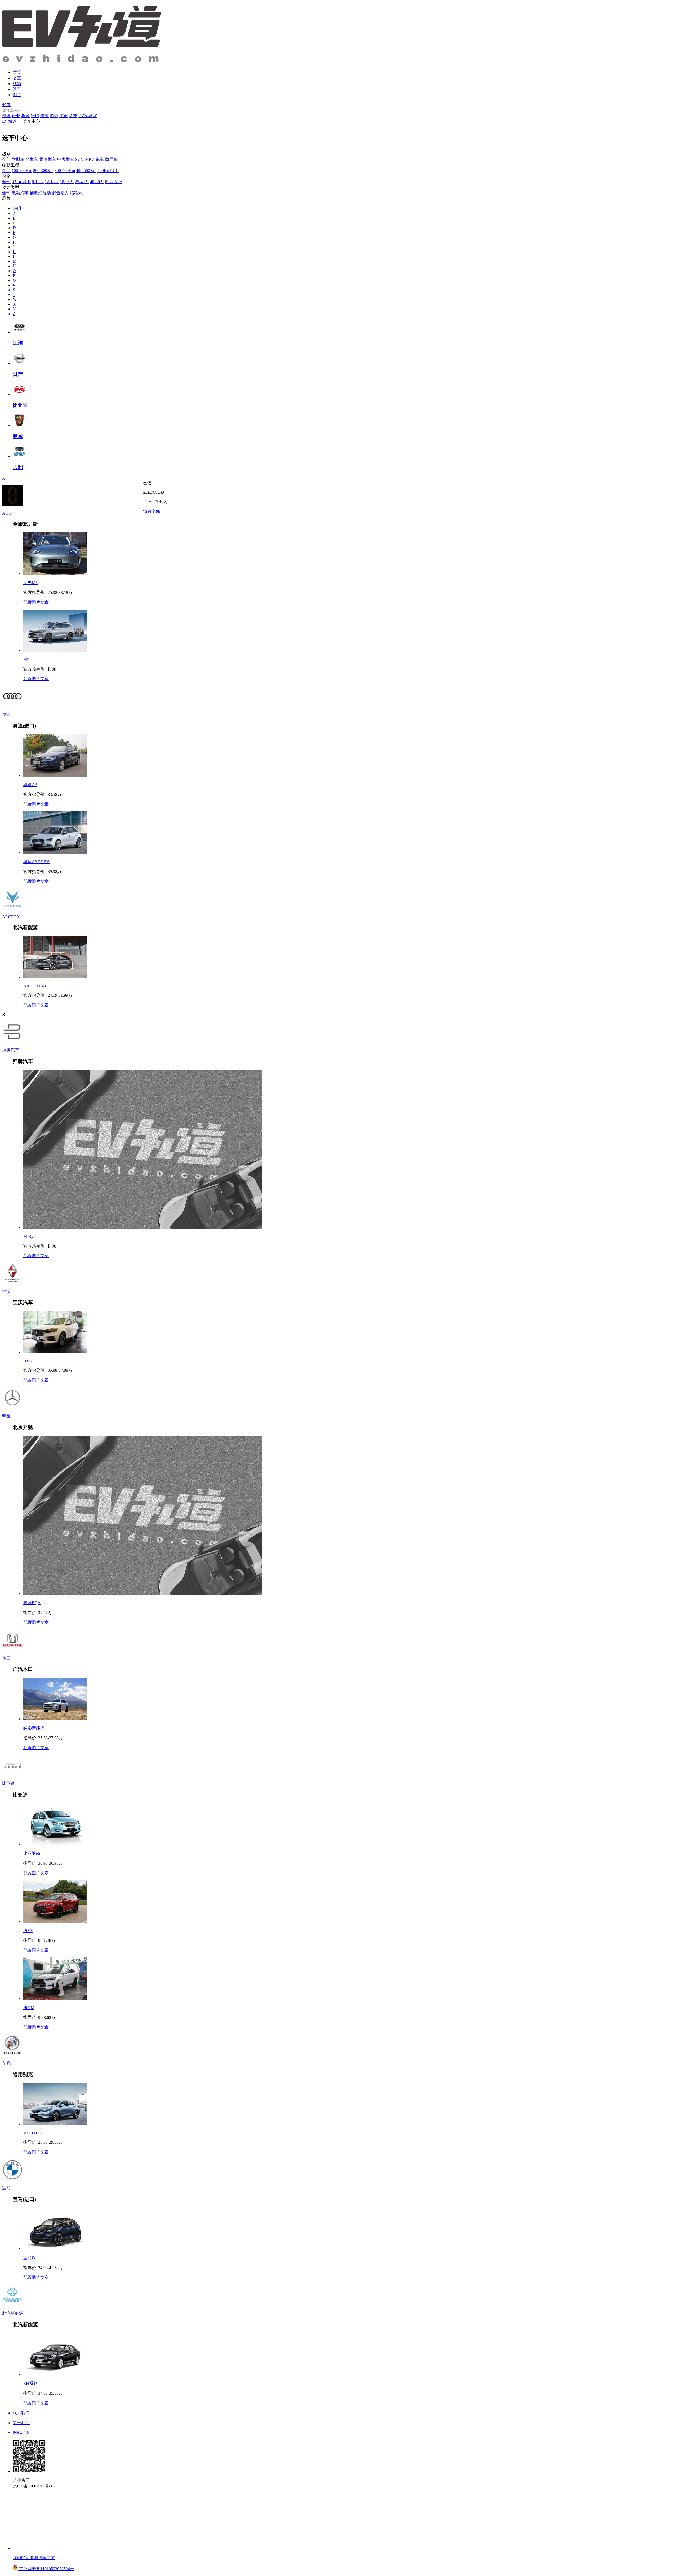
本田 (6, 1658)
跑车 (100, 159)
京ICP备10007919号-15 (34, 2486)
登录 (6, 105)
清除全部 (151, 511)
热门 (17, 208)
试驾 (44, 116)
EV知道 (9, 121)
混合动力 (60, 193)
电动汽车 (20, 193)
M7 (26, 660)
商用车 (111, 159)
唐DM (29, 2008)
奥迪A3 (30, 785)
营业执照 (21, 2480)
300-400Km (65, 171)
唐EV (28, 1931)
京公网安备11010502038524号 (46, 2569)
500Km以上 (108, 171)
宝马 (6, 2188)
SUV (80, 159)
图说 (54, 116)
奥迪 (6, 714)
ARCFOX (11, 917)
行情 (35, 116)
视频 (17, 84)
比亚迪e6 (32, 1853)
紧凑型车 (48, 159)
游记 (64, 116)
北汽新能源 (13, 2313)
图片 (17, 95)
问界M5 (30, 583)
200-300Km (43, 171)
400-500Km (86, 171)
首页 (17, 72)
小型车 (32, 159)
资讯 (6, 116)
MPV (90, 159)
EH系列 (30, 2383)
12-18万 (52, 182)
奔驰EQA (32, 1603)
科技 (73, 116)
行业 (16, 116)
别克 (6, 2063)
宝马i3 (29, 2258)
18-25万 (67, 182)
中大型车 (66, 159)
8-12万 (38, 182)
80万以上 (114, 182)
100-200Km (22, 171)
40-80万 (97, 182)
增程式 (76, 193)
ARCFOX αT (35, 986)
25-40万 (82, 182)
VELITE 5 (32, 2133)
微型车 (18, 159)
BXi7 (28, 1361)
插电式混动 (40, 193)
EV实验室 (88, 116)
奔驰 (6, 1416)
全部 (6, 159)
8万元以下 (21, 182)
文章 (17, 78)
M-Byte (30, 1236)
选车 (17, 89)
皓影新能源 (34, 1728)
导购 (25, 116)
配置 (28, 602)
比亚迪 (8, 1783)
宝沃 (6, 1291)
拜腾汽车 (11, 1050)
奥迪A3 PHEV (36, 862)
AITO (7, 513)
